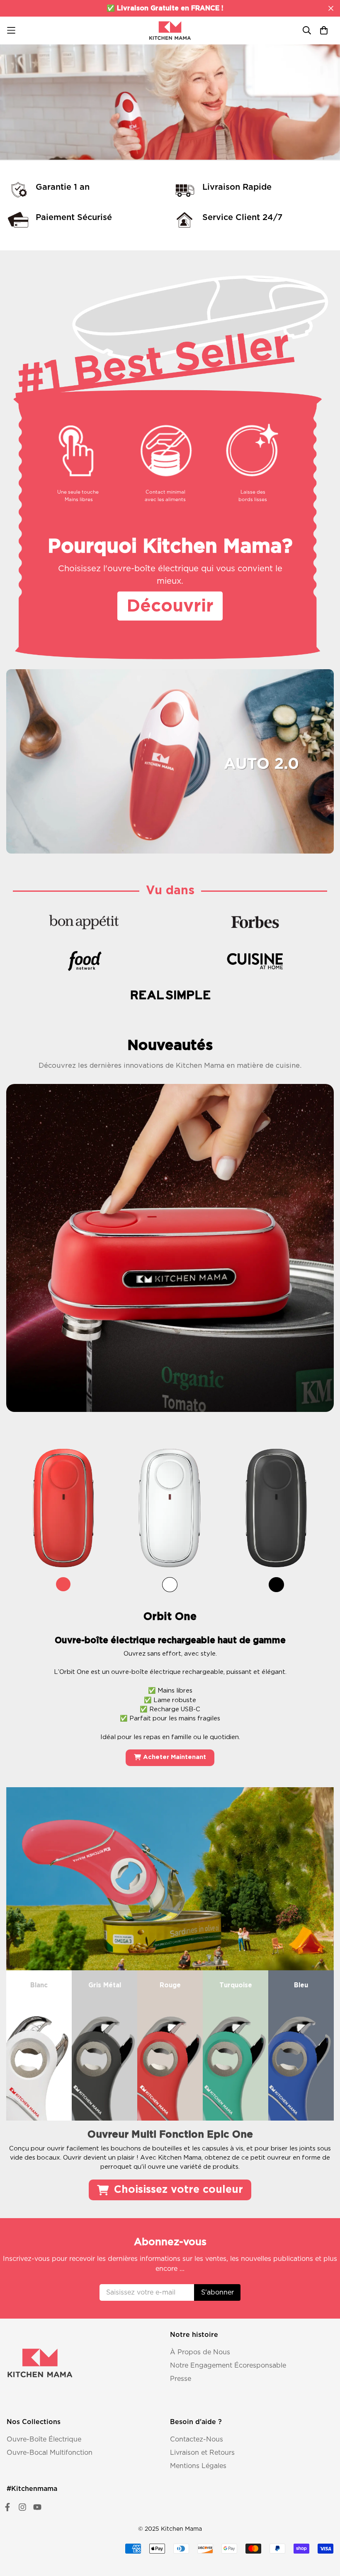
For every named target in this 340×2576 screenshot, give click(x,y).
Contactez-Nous (197, 2439)
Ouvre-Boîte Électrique (44, 2439)
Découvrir (36, 122)
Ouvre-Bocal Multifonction (50, 2453)
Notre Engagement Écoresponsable (228, 2366)
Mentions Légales (198, 2466)
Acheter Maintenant (175, 1758)
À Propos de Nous (200, 2352)
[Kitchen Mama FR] (170, 31)
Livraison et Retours (202, 2453)
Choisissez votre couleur (177, 2190)
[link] (64, 1514)
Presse (181, 2379)
